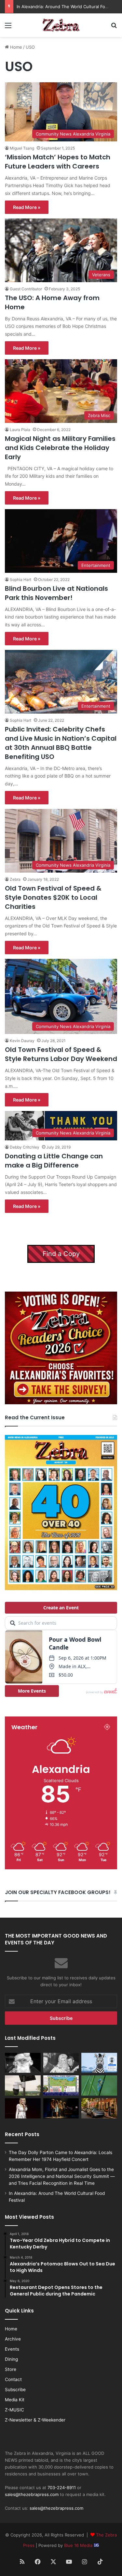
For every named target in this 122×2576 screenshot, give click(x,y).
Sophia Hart (20, 580)
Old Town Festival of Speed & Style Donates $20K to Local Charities (53, 897)
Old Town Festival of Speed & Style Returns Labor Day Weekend (61, 1054)
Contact (13, 2379)
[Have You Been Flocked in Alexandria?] (23, 2085)
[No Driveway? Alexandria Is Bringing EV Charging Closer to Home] (99, 2108)
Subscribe (15, 2390)
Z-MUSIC (14, 2410)
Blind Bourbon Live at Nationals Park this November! (56, 593)
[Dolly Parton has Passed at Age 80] (23, 2108)
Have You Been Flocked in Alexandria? (56, 7)
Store (11, 2369)
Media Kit (15, 2400)
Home (15, 47)
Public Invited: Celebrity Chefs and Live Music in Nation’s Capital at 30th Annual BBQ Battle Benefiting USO (61, 743)
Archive (13, 2339)
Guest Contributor (26, 289)
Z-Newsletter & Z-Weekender (35, 2420)
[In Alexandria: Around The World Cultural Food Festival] (61, 2085)
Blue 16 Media (79, 2545)
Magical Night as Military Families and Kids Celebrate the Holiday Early (60, 448)
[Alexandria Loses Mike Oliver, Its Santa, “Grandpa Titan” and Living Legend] (23, 2063)
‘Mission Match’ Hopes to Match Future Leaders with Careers (58, 162)
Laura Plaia (20, 430)
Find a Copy (61, 1254)
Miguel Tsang (22, 148)
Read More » (27, 207)
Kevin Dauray (22, 1041)
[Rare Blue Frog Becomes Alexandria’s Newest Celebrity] (99, 2085)
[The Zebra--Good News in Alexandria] (61, 25)
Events (12, 2349)
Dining (11, 2359)
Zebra (15, 879)
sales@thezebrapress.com (32, 2494)
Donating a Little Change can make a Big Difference (54, 1161)
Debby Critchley (25, 1147)
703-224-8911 (62, 2487)
